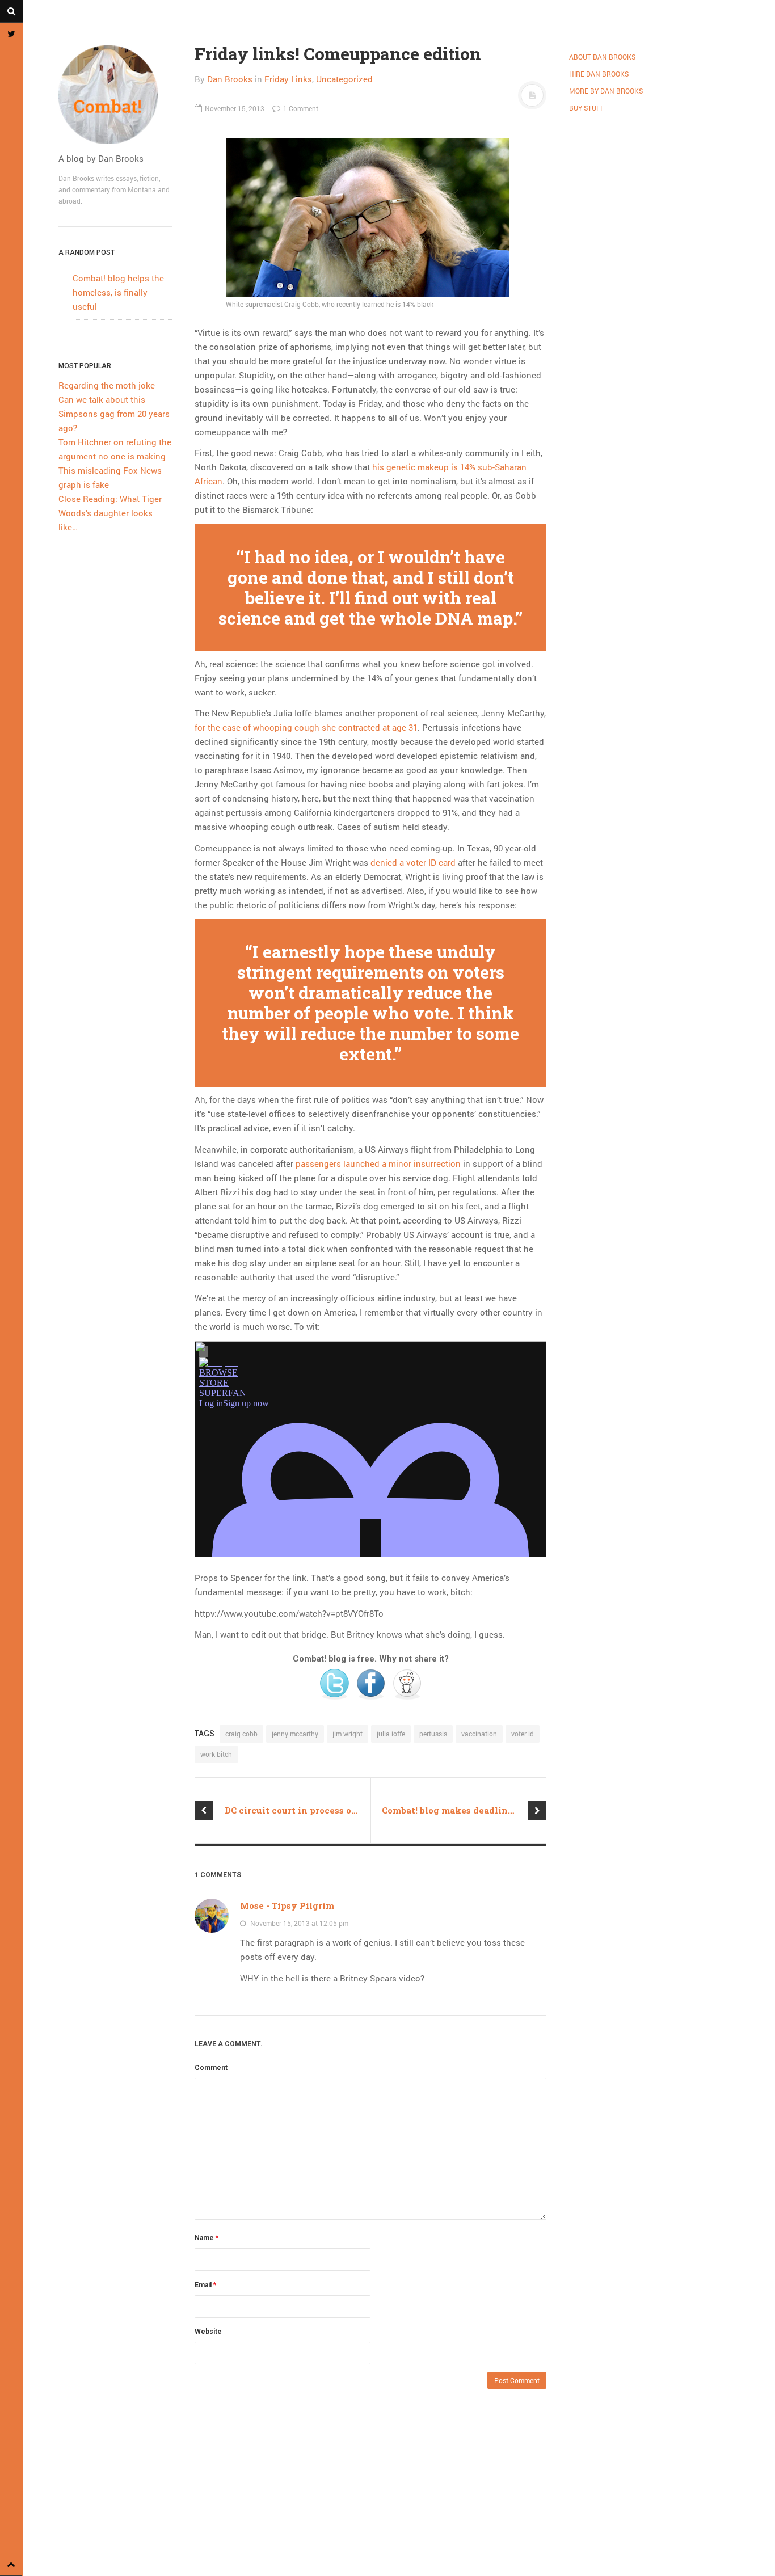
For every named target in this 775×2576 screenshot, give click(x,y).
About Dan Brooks (602, 57)
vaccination (479, 1734)
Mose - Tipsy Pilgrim (287, 1905)
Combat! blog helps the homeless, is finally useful (118, 292)
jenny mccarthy (295, 1734)
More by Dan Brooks (606, 91)
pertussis (433, 1734)
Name (207, 2238)
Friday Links (288, 79)
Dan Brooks (230, 79)
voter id (523, 1734)
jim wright (348, 1734)
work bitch (216, 1754)
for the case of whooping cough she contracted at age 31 (306, 727)
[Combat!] (115, 95)
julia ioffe (391, 1734)
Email (205, 2285)
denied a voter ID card (413, 862)
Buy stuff (587, 108)
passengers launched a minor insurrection (378, 1163)
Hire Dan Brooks (599, 74)
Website (208, 2332)
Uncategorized (344, 79)
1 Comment (300, 108)
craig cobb (241, 1734)
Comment (211, 2068)
